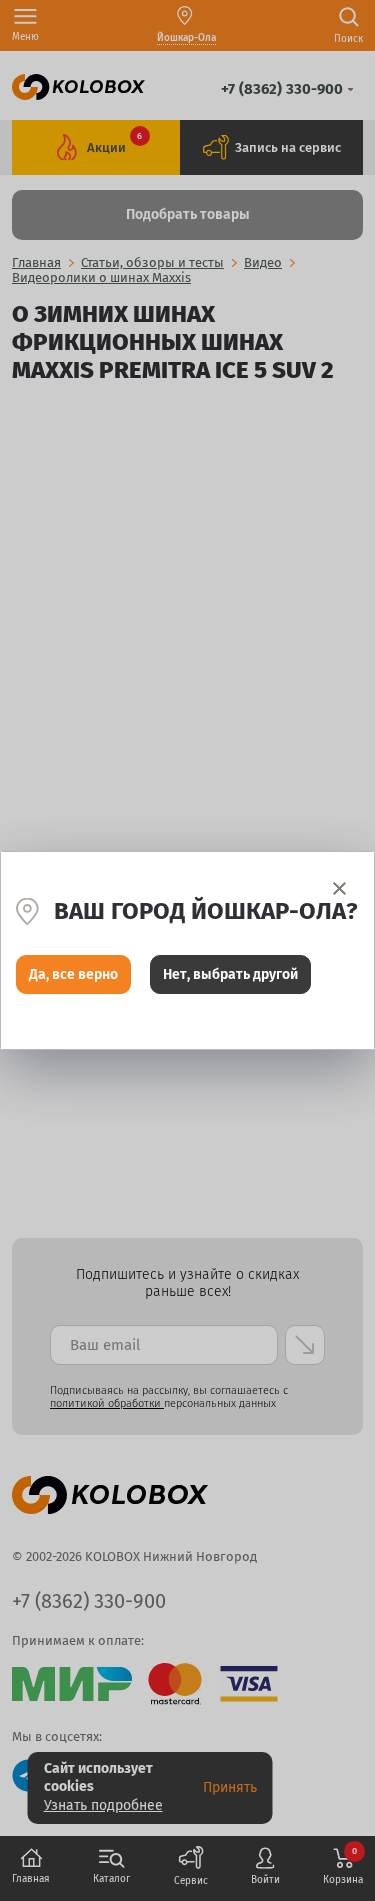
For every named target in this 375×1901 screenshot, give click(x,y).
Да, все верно (73, 974)
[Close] (339, 888)
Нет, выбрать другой (230, 974)
